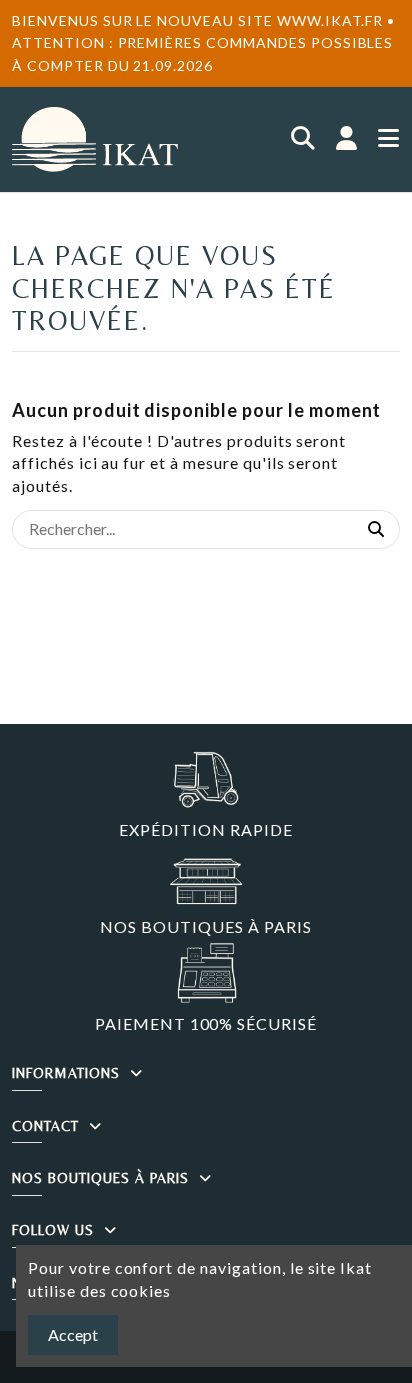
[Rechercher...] (376, 529)
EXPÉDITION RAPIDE (205, 829)
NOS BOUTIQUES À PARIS (205, 926)
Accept (73, 1334)
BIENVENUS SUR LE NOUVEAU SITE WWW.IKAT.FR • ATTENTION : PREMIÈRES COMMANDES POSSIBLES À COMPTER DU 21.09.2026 (203, 43)
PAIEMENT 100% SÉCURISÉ (206, 1023)
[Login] (347, 139)
